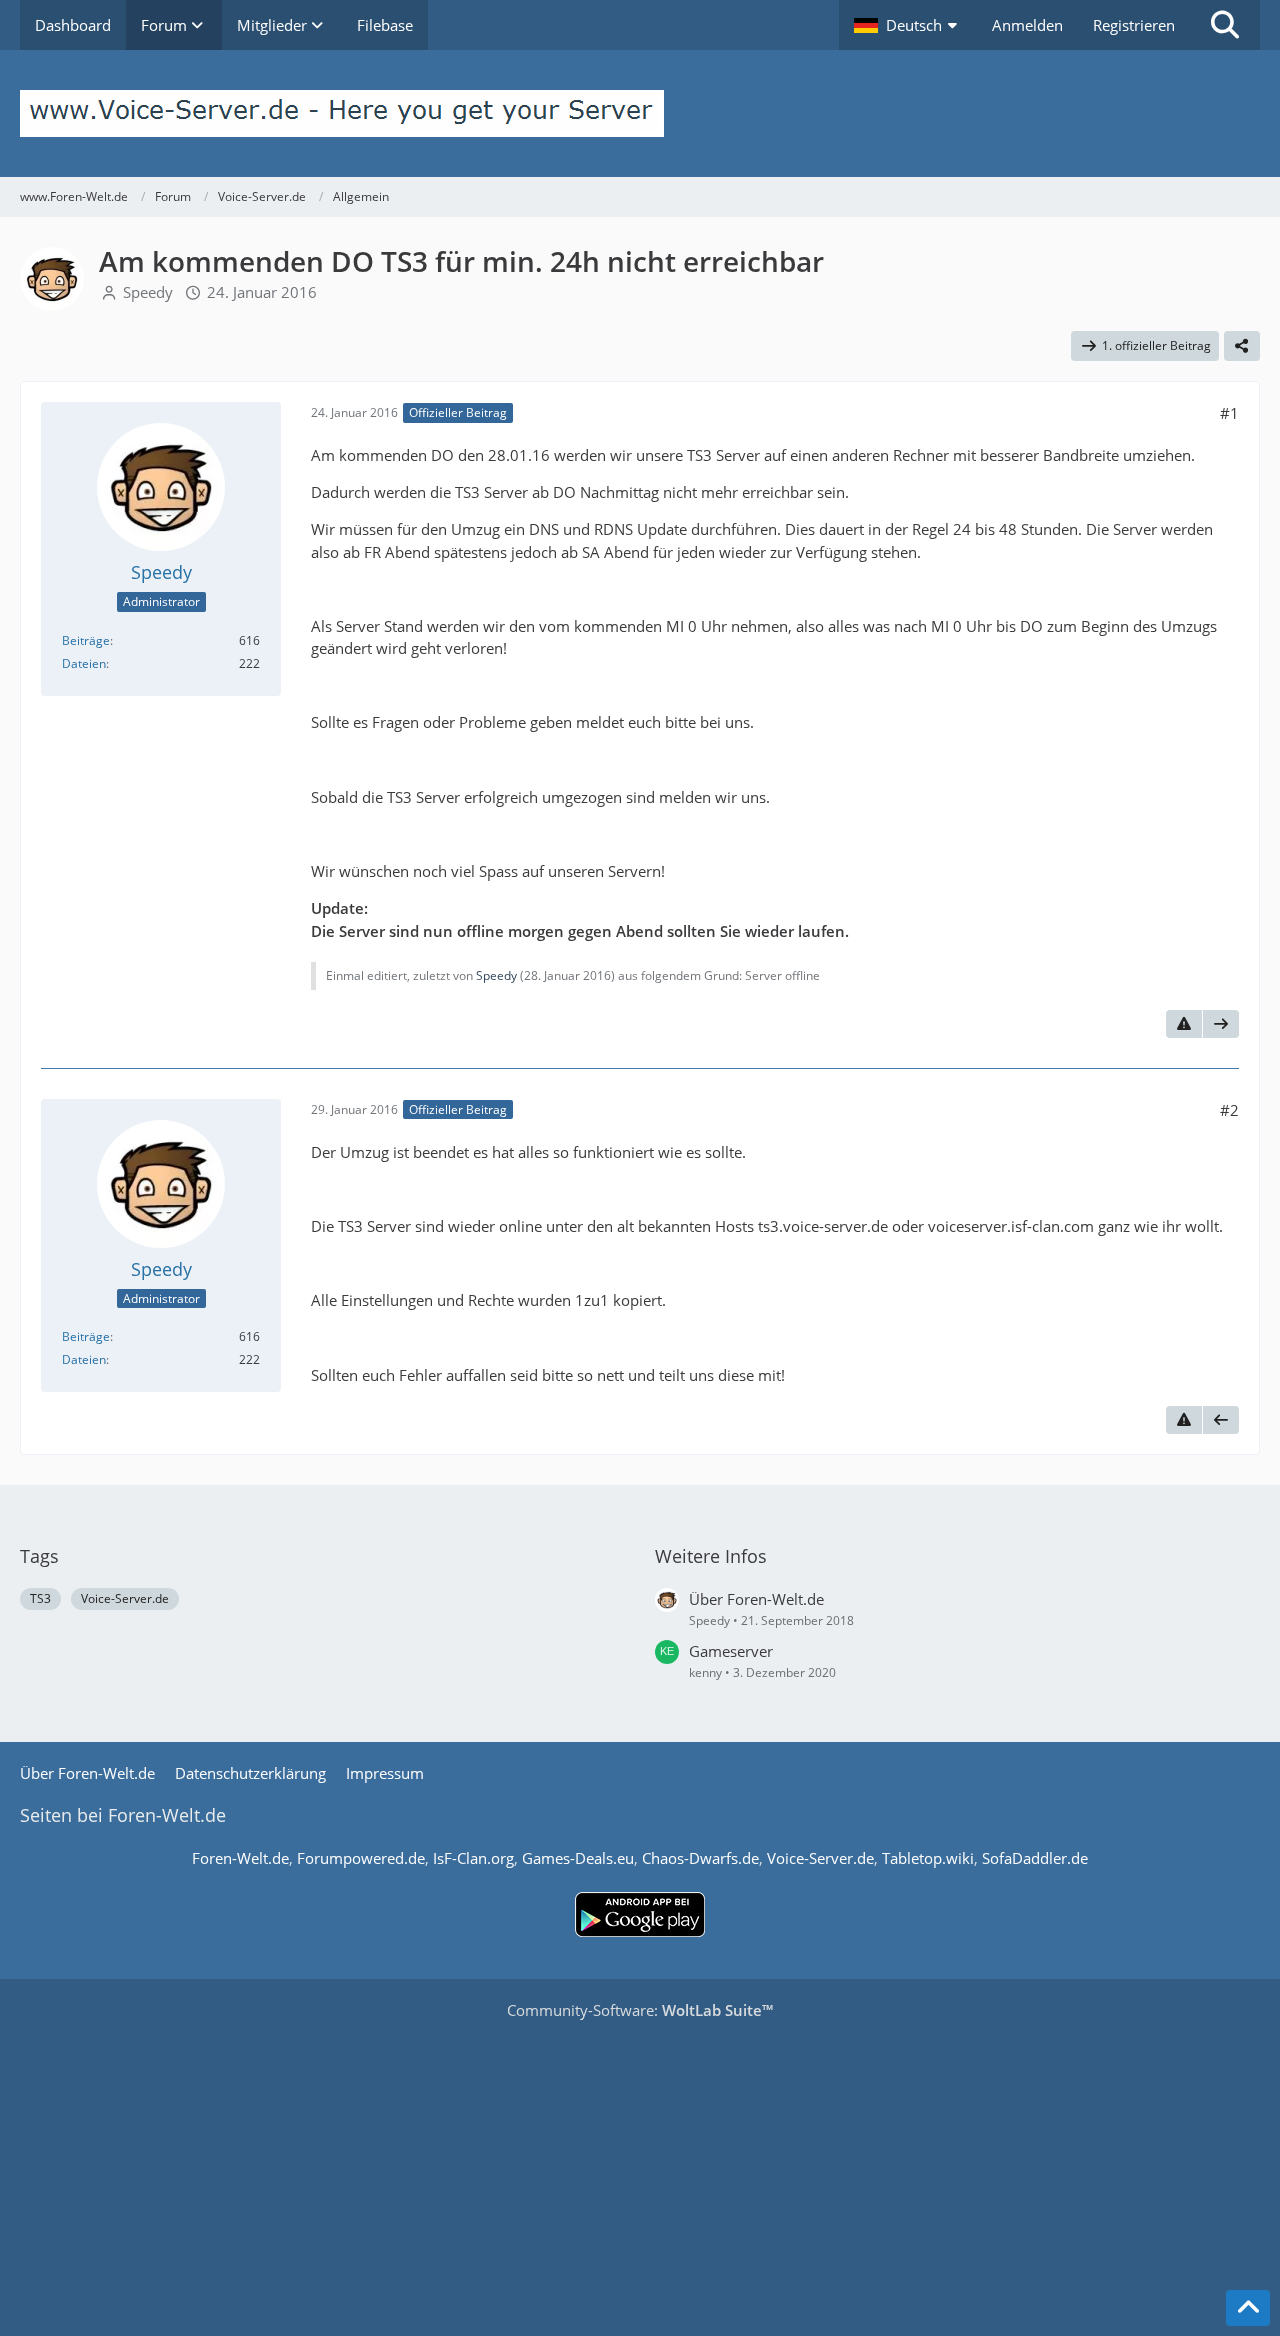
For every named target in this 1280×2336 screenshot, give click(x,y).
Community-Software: (640, 2010)
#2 (1229, 1110)
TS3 (40, 1598)
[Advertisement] (640, 2171)
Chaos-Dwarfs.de (700, 1858)
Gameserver (731, 1651)
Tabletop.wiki (928, 1858)
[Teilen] (1242, 346)
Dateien (84, 663)
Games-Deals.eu (578, 1858)
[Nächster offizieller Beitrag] (1221, 1024)
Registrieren (1134, 25)
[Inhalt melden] (1184, 1024)
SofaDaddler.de (1035, 1858)
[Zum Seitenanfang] (1248, 2308)
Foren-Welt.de (240, 1858)
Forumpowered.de (361, 1858)
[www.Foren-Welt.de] (640, 113)
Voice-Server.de (125, 1598)
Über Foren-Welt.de (756, 1599)
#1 (1229, 413)
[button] (908, 25)
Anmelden (1027, 25)
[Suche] (1225, 25)
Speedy (148, 292)
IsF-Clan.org (473, 1858)
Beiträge (86, 640)
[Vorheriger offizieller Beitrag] (1221, 1420)
